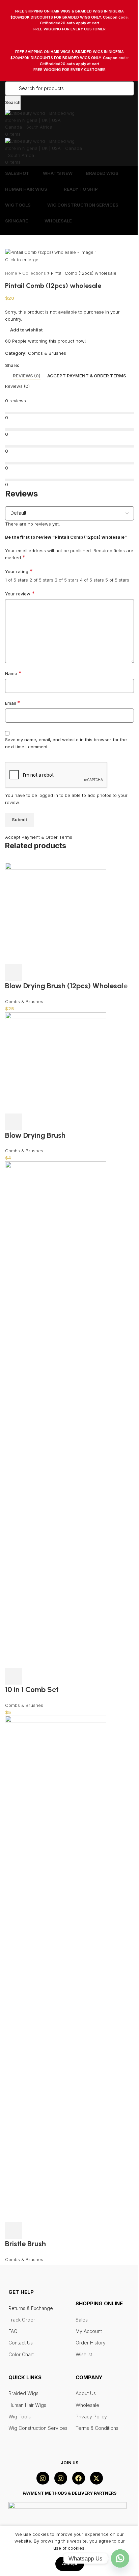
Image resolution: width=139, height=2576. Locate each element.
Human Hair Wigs (27, 2405)
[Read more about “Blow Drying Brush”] (13, 1122)
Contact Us (21, 2343)
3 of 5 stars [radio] (67, 580)
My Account (89, 2331)
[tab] (27, 376)
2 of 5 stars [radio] (41, 580)
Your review (20, 594)
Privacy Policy (91, 2417)
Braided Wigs (23, 2393)
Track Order (22, 2320)
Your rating (19, 571)
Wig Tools (20, 2417)
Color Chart (21, 2354)
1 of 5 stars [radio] (17, 580)
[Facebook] (79, 2478)
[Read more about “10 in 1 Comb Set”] (13, 1676)
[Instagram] (43, 2478)
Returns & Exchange (31, 2308)
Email (13, 703)
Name (13, 673)
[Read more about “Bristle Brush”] (13, 2230)
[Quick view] (32, 1122)
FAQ (13, 2331)
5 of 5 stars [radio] (117, 580)
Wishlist (84, 2354)
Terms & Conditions (97, 2428)
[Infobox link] (69, 20)
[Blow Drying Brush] (56, 1062)
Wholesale (87, 2405)
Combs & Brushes (47, 353)
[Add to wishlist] (50, 1122)
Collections (34, 273)
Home (11, 273)
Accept (70, 2564)
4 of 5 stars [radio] (92, 580)
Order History (91, 2343)
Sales (82, 2320)
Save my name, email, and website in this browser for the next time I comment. (66, 743)
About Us (86, 2393)
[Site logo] (40, 120)
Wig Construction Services (38, 2428)
